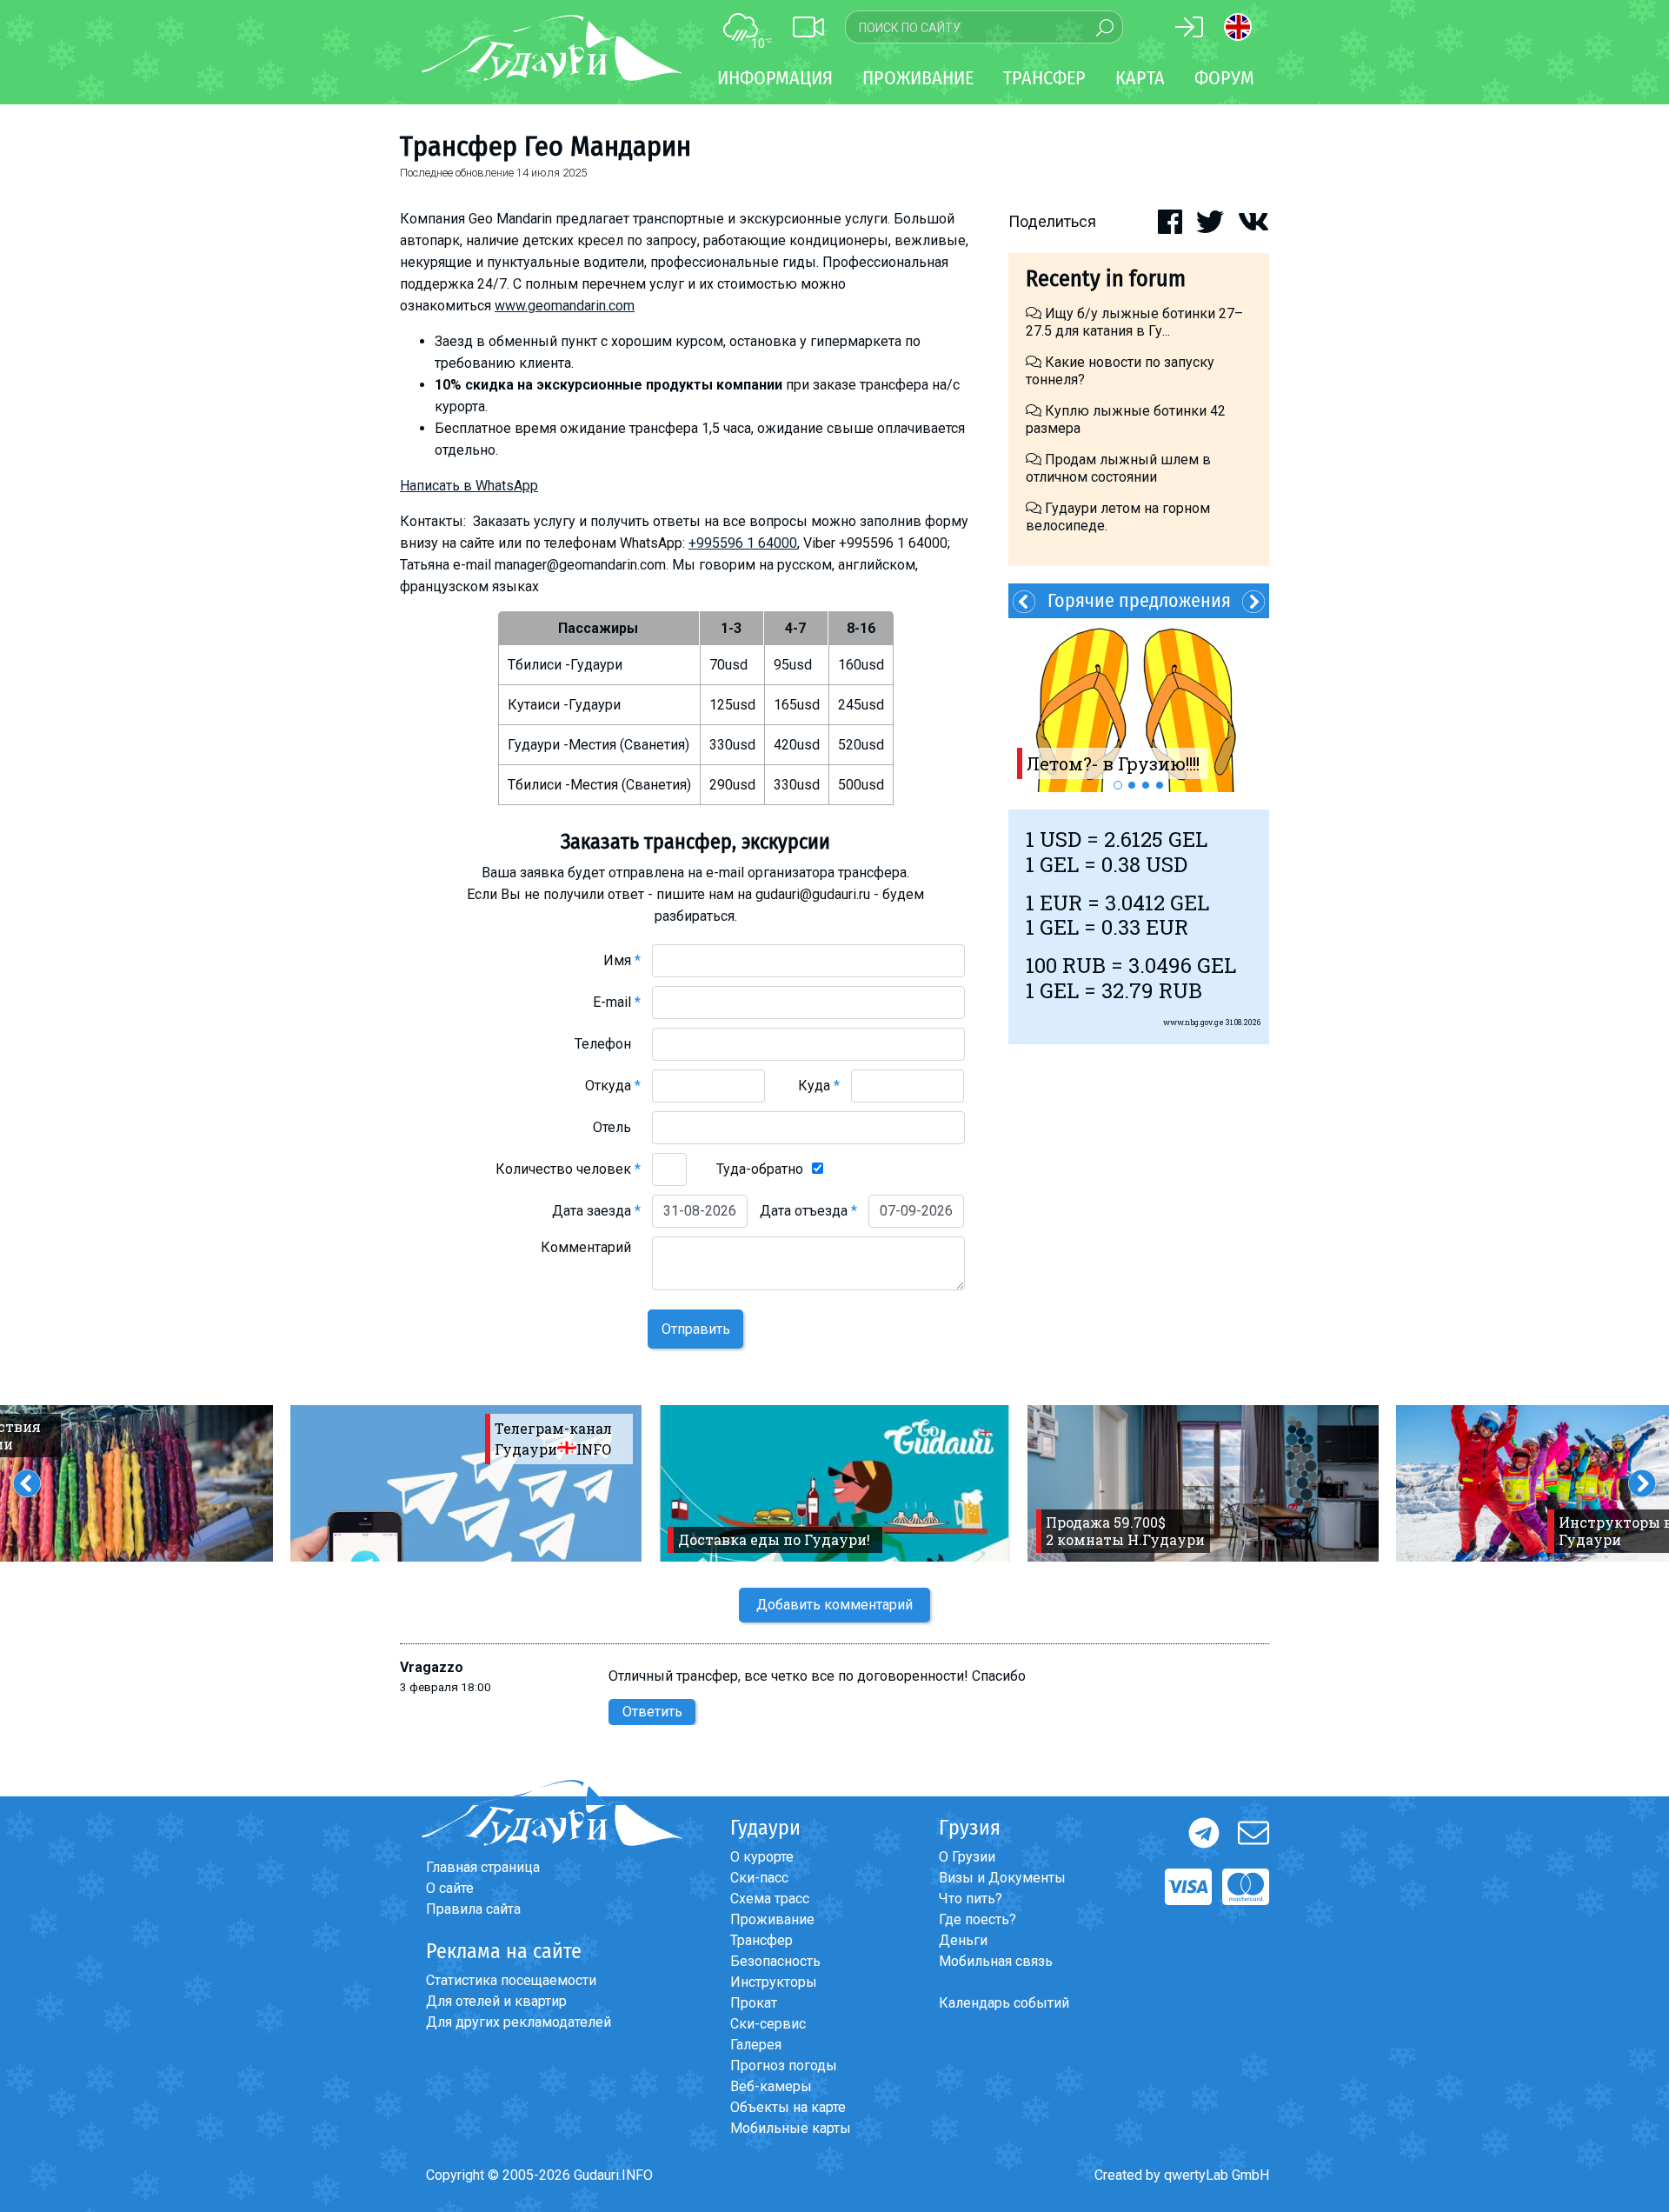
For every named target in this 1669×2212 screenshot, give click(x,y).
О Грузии (967, 1857)
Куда (819, 1086)
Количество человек (568, 1169)
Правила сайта (473, 1909)
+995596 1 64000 (743, 543)
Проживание (772, 1919)
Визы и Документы (1002, 1878)
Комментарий (591, 1247)
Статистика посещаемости (511, 1980)
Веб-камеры (771, 2086)
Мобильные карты (791, 2128)
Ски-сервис (768, 2024)
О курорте (762, 1857)
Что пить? (971, 1899)
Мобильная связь (996, 1961)
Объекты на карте (788, 2107)
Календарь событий (1004, 2003)
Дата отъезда (808, 1211)
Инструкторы (774, 1982)
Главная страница (483, 1867)
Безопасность (775, 1961)
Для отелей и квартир (496, 2001)
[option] (1139, 705)
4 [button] (1160, 785)
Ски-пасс (759, 1878)
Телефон (608, 1044)
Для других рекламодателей (519, 2022)
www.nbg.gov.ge (1194, 1022)
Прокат (754, 2003)
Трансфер (761, 1940)
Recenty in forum (1106, 279)
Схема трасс (770, 1899)
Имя (622, 960)
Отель (617, 1127)
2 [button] (1132, 785)
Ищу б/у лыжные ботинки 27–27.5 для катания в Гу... (1134, 322)
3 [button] (1146, 785)
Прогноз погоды (784, 2065)
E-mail (617, 1002)
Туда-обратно (760, 1169)
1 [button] (1118, 785)
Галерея (756, 2045)
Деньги (963, 1940)
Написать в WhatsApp (469, 486)
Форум (1224, 78)
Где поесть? (977, 1919)
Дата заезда (596, 1211)
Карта (1140, 78)
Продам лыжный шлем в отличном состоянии (1118, 468)
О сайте (450, 1888)
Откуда (613, 1086)
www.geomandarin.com (565, 306)
